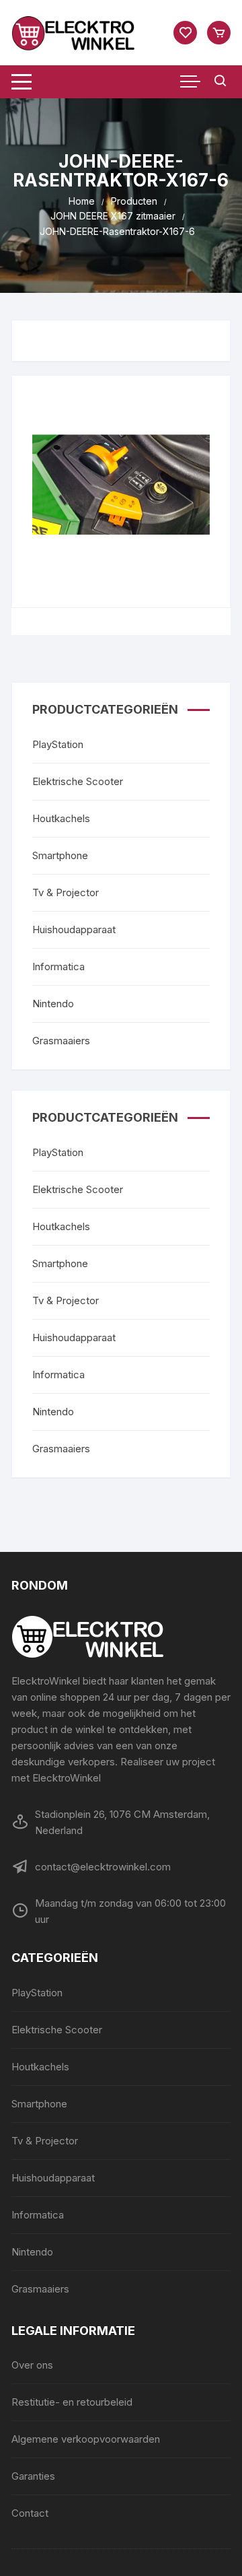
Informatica (58, 967)
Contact (30, 2513)
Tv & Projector (66, 892)
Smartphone (60, 855)
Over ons (32, 2365)
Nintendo (53, 1004)
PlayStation (58, 744)
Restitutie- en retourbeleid (72, 2402)
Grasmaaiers (61, 1041)
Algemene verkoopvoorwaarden (86, 2439)
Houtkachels (61, 818)
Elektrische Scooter (78, 781)
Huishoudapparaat (74, 929)
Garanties (33, 2476)
